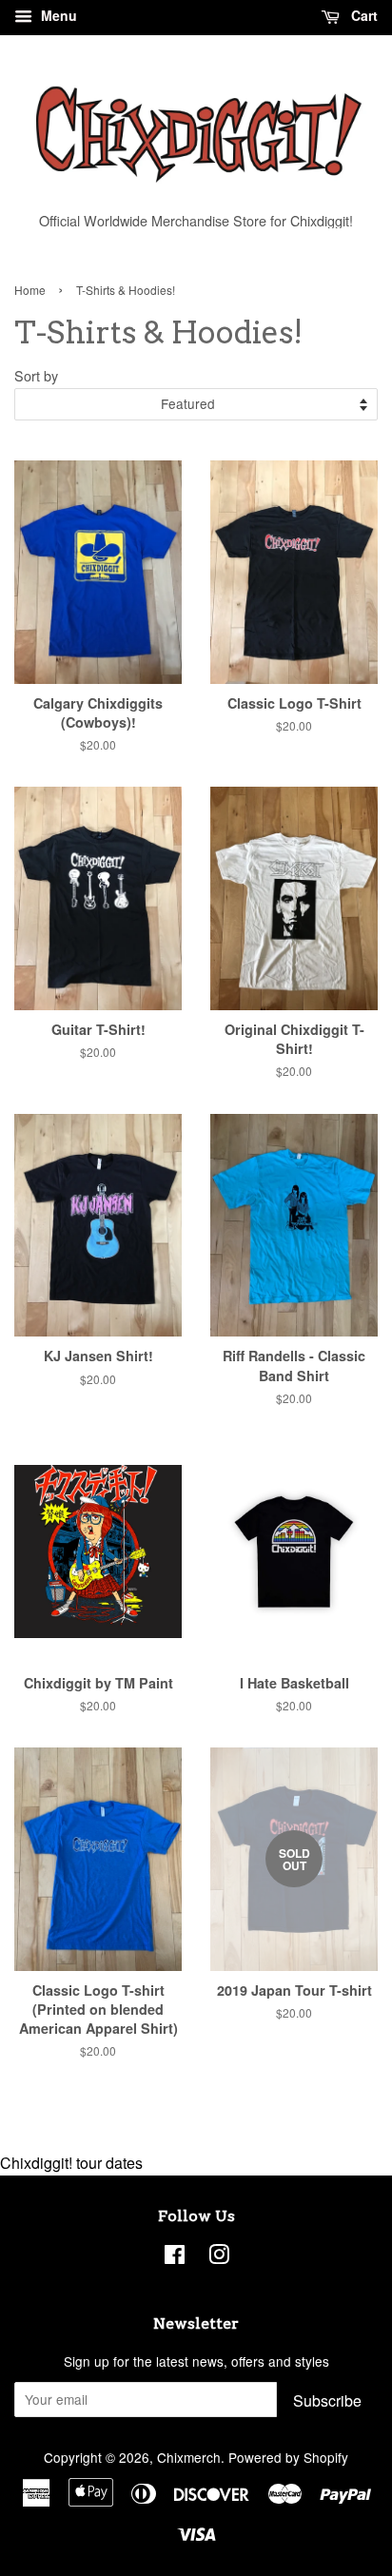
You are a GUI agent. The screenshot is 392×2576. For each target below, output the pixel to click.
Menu (57, 15)
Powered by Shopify (288, 2457)
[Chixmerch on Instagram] (219, 2257)
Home (30, 290)
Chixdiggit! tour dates (71, 2163)
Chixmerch (189, 2457)
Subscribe (327, 2400)
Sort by (36, 375)
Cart (363, 15)
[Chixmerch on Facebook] (175, 2257)
